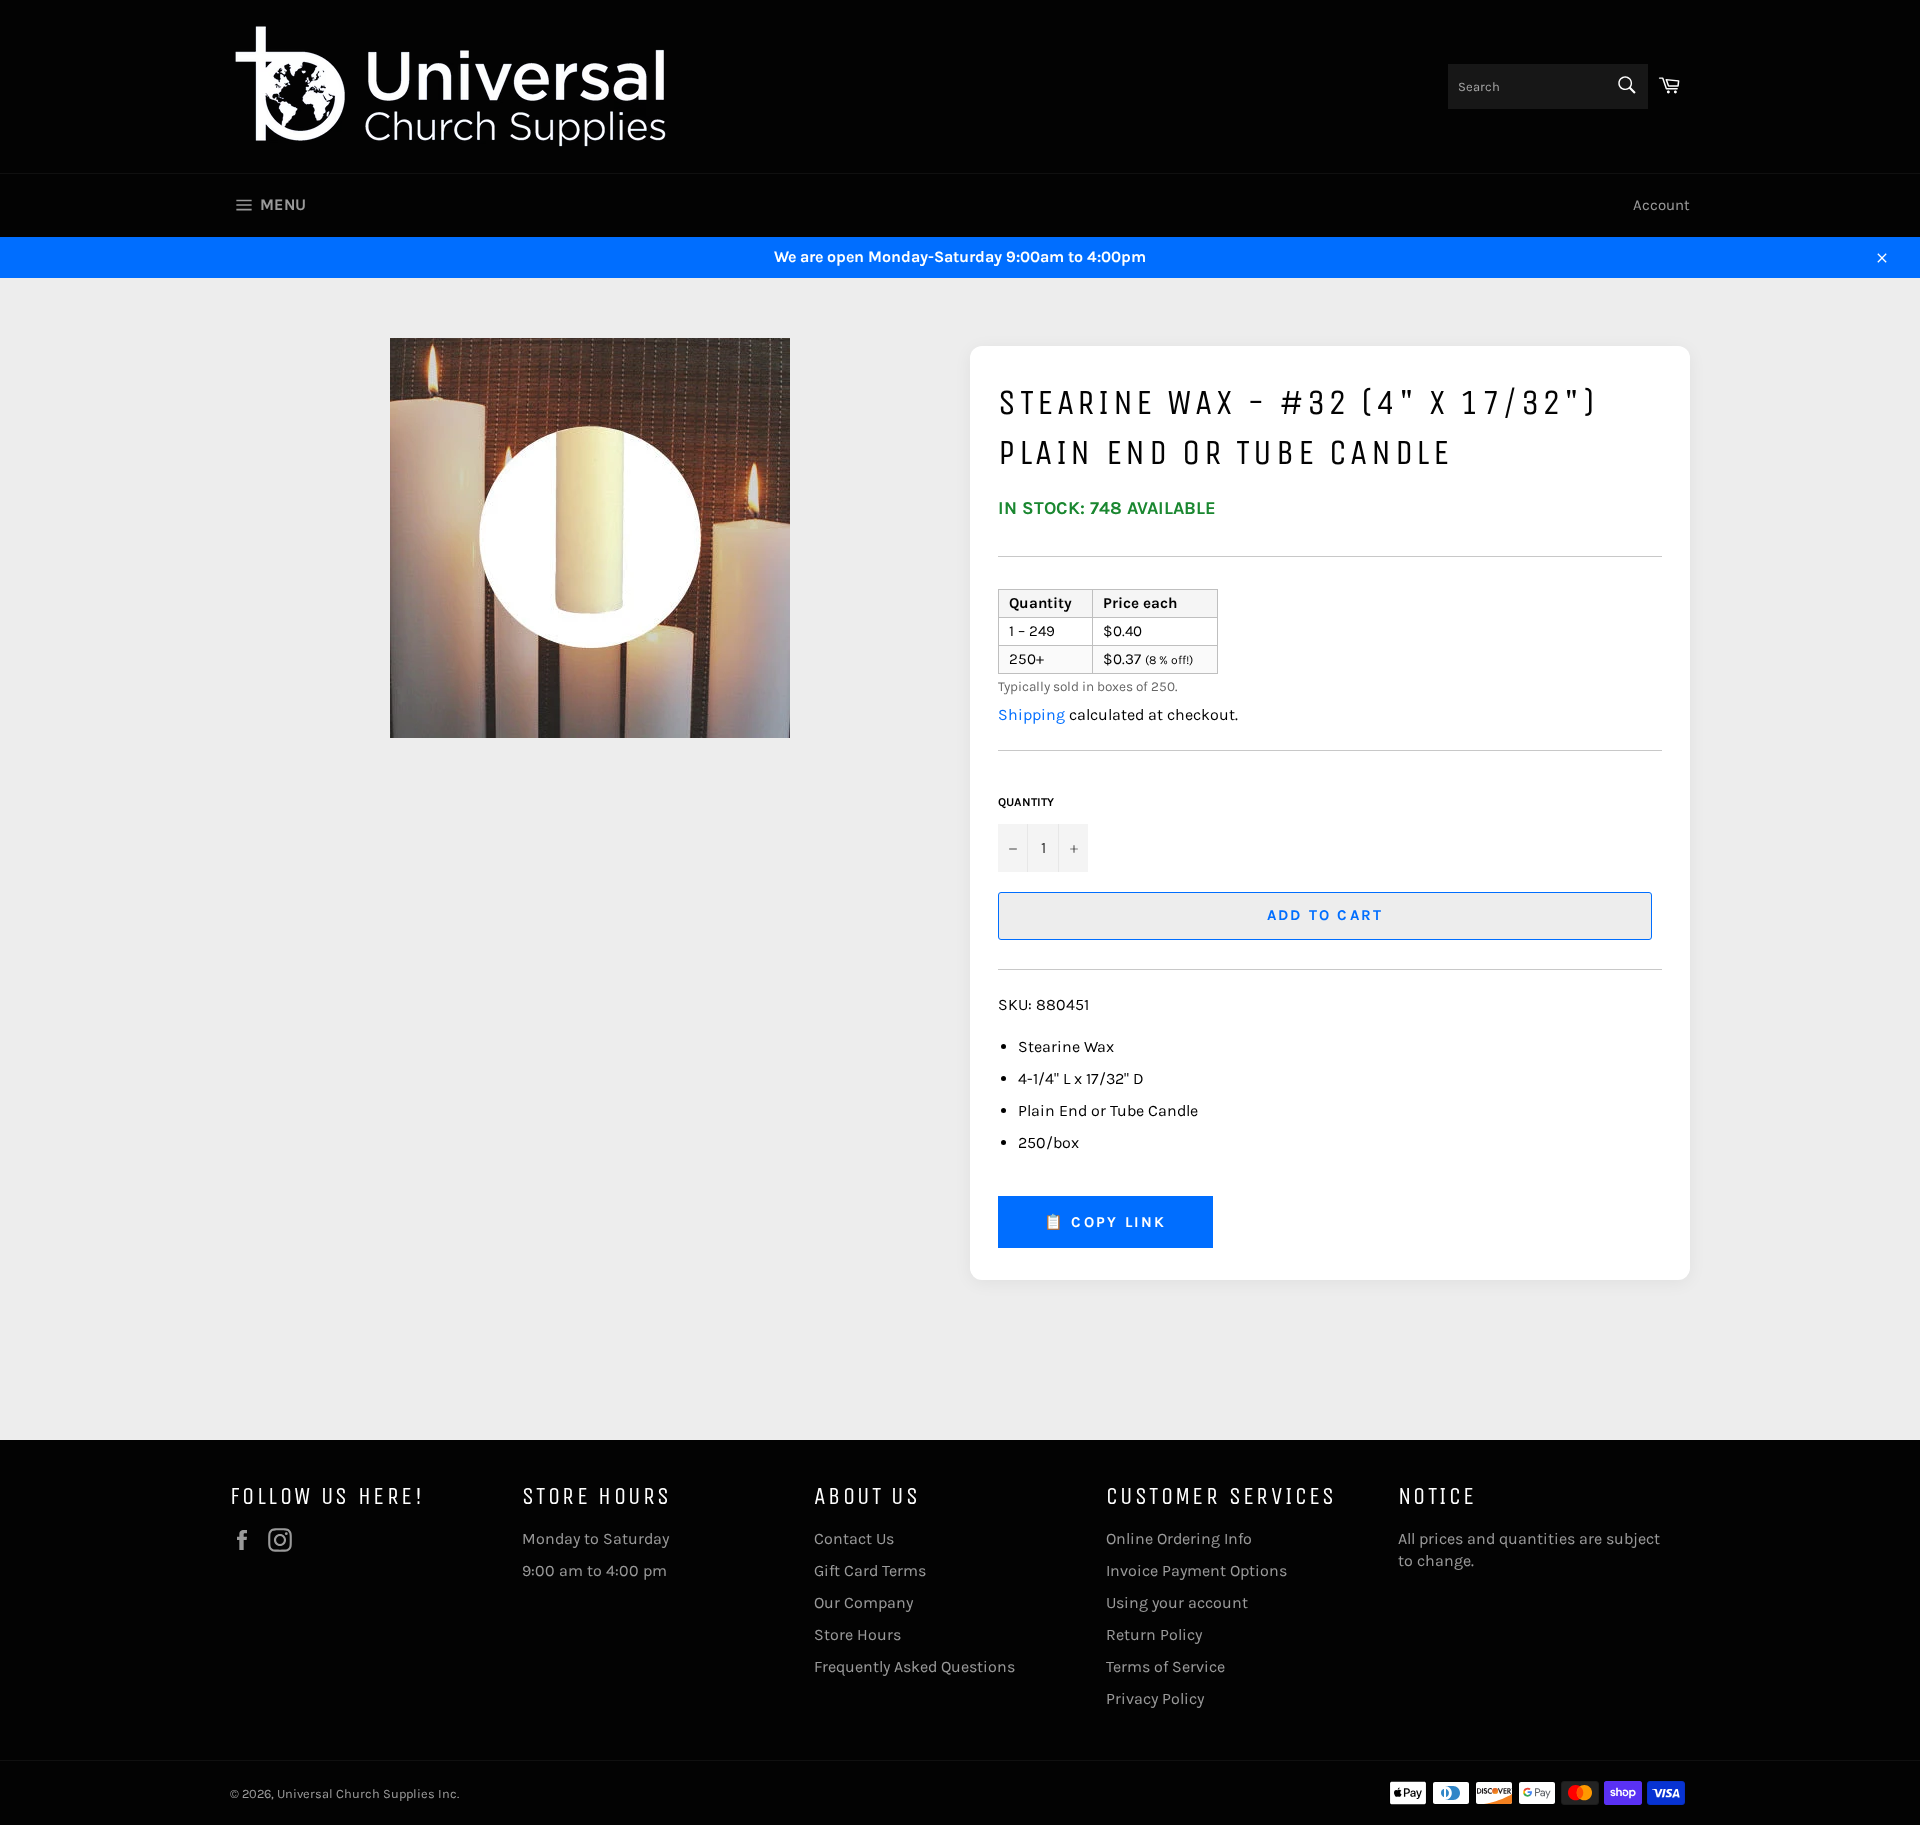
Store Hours (857, 1634)
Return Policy (1154, 1634)
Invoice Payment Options (1196, 1570)
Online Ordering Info (1179, 1538)
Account (1661, 205)
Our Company (863, 1602)
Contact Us (854, 1538)
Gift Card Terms (870, 1570)
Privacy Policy (1155, 1698)
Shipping (1031, 714)
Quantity (1026, 802)
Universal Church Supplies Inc (367, 1793)
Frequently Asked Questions (914, 1666)
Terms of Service (1165, 1666)
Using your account (1177, 1602)
